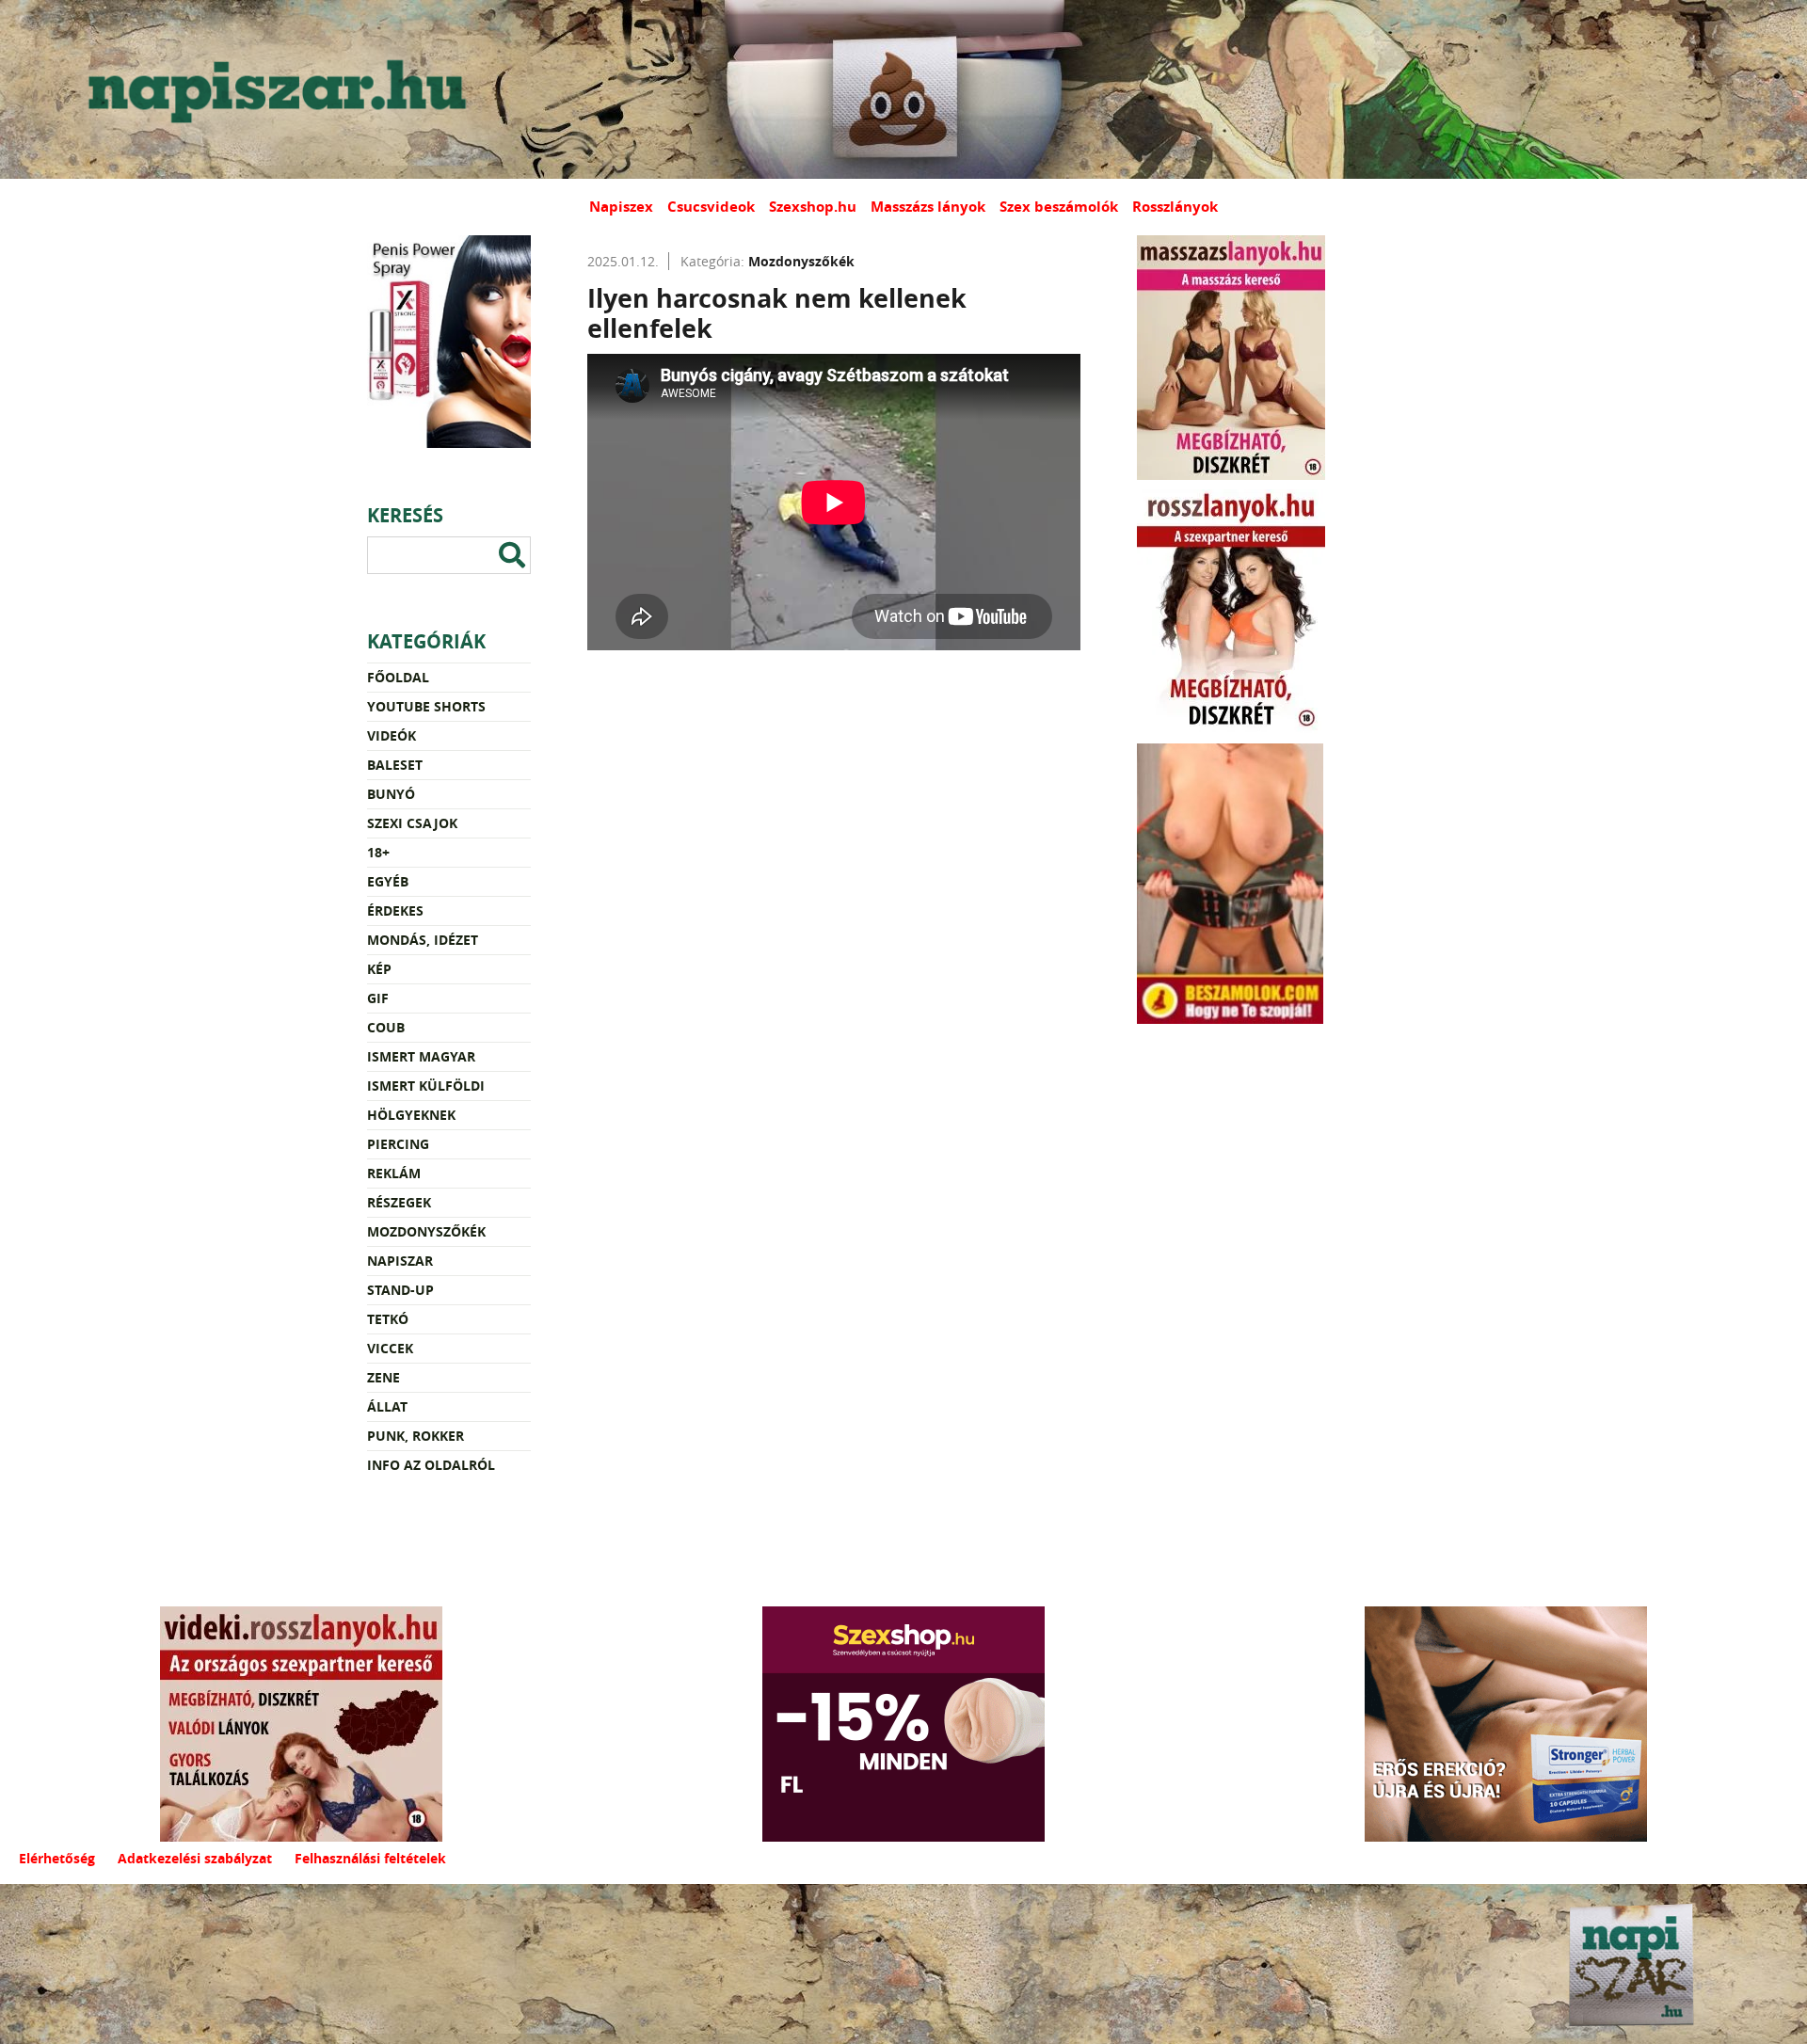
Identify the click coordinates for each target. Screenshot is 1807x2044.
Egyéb (388, 881)
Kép (379, 969)
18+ (378, 852)
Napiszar (400, 1261)
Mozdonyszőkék (426, 1231)
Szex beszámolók (1059, 207)
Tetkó (388, 1319)
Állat (387, 1406)
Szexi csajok (412, 823)
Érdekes (395, 910)
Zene (384, 1377)
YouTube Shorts (426, 706)
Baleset (395, 765)
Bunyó (391, 794)
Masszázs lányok (928, 207)
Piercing (398, 1144)
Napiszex (621, 207)
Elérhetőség (57, 1858)
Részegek (399, 1202)
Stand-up (400, 1290)
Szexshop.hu (813, 207)
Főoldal (398, 677)
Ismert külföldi (426, 1086)
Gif (378, 998)
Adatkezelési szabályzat (195, 1858)
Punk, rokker (416, 1436)
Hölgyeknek (411, 1115)
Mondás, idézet (423, 940)
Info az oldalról (431, 1465)
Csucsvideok (711, 207)
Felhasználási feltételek (370, 1858)
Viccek (390, 1348)
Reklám (394, 1173)
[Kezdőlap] (273, 89)
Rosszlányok (1175, 207)
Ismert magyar (421, 1056)
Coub (386, 1027)
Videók (392, 735)
